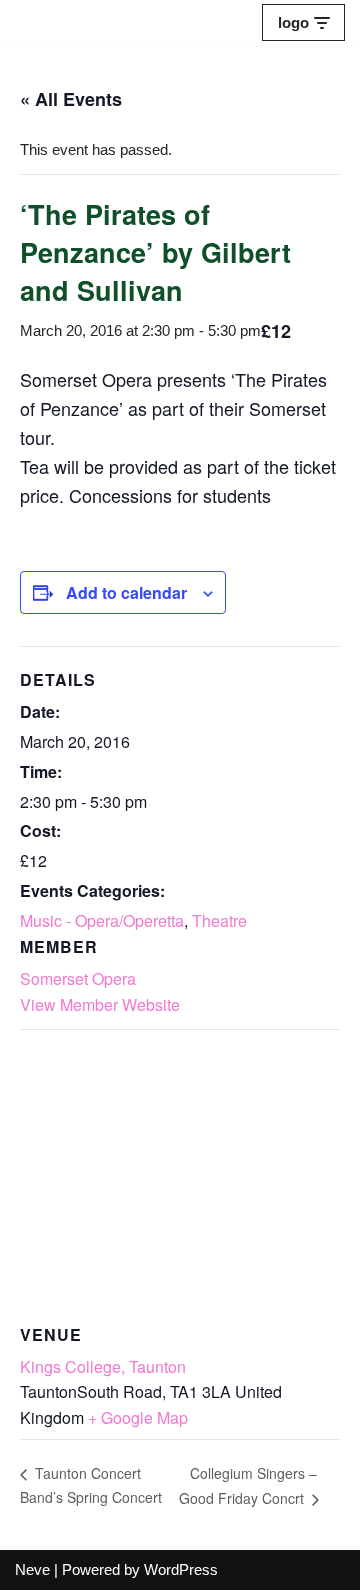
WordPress (181, 1569)
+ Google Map (138, 1417)
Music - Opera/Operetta (102, 920)
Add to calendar (126, 592)
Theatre (219, 920)
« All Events (71, 99)
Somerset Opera (78, 978)
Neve (32, 1569)
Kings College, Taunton (103, 1366)
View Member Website (100, 1004)
